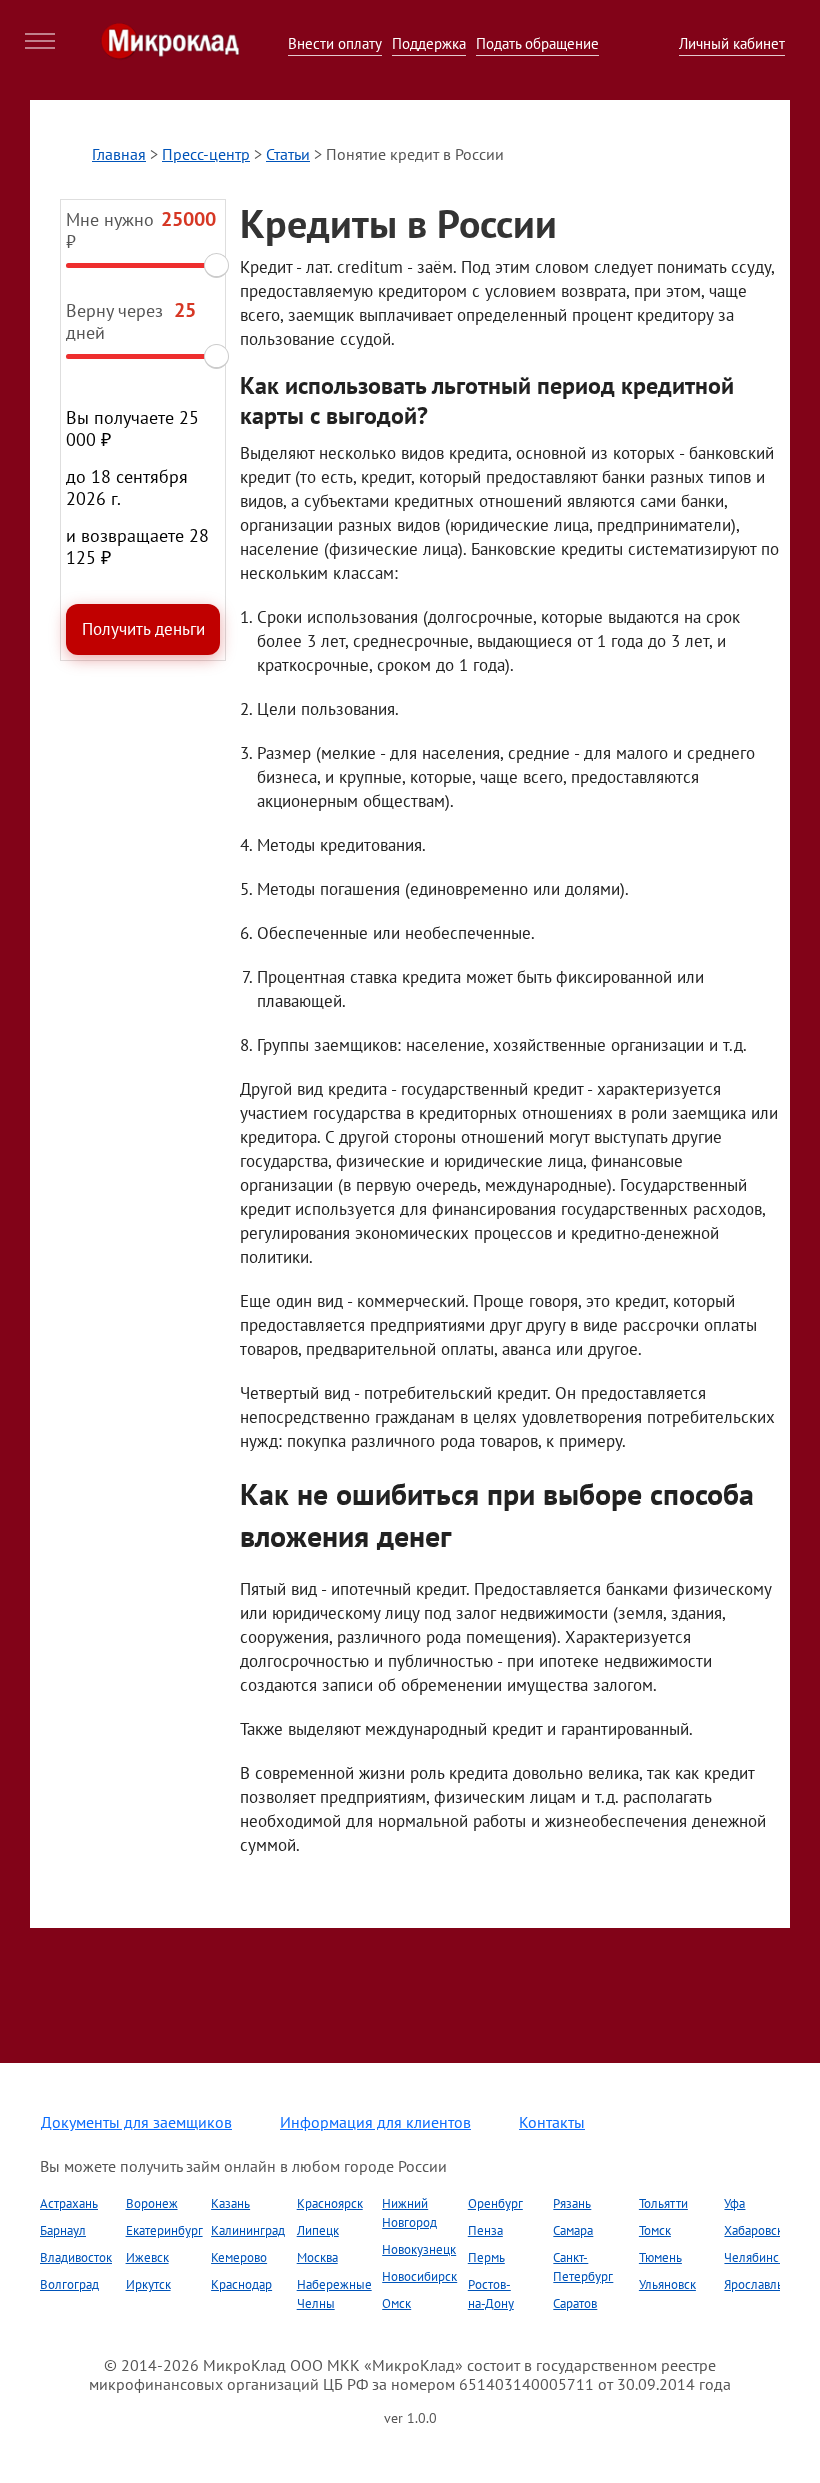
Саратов (575, 2303)
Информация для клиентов (375, 2122)
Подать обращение (537, 43)
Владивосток (76, 2257)
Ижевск (147, 2257)
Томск (655, 2230)
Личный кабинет (732, 43)
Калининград (248, 2230)
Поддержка (429, 43)
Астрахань (69, 2203)
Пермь (486, 2257)
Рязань (572, 2203)
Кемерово (239, 2257)
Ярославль (753, 2284)
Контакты (552, 2122)
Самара (573, 2230)
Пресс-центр (206, 154)
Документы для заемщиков (136, 2122)
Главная (119, 154)
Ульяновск (667, 2284)
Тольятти (663, 2203)
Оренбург (495, 2203)
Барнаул (63, 2230)
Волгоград (69, 2284)
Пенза (485, 2230)
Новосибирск (419, 2276)
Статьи (288, 154)
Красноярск (330, 2203)
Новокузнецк (419, 2249)
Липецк (318, 2230)
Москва (317, 2257)
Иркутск (148, 2284)
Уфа (734, 2203)
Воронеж (152, 2203)
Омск (396, 2303)
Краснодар (241, 2284)
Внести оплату (335, 43)
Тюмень (660, 2257)
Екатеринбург (164, 2230)
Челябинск (754, 2257)
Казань (230, 2203)
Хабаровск (753, 2230)
